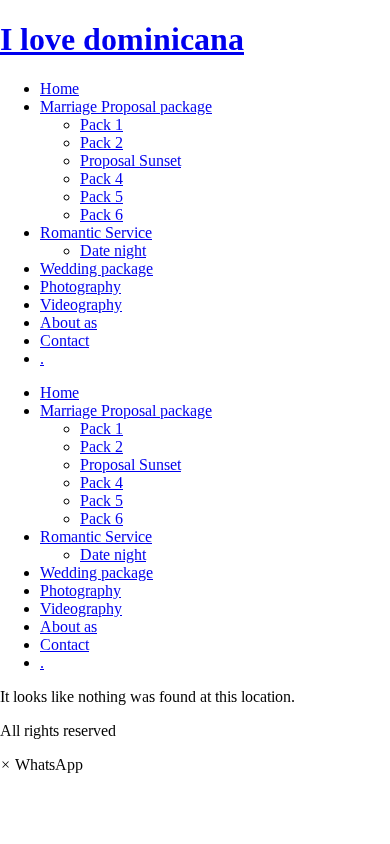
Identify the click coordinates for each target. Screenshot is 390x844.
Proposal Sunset (130, 160)
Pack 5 (101, 196)
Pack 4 (101, 178)
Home (59, 88)
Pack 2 (101, 142)
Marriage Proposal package (126, 106)
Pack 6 (101, 214)
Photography (80, 286)
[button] (41, 764)
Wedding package (96, 268)
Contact (64, 340)
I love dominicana (122, 39)
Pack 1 (101, 124)
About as (68, 322)
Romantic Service (96, 232)
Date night (113, 250)
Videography (81, 304)
